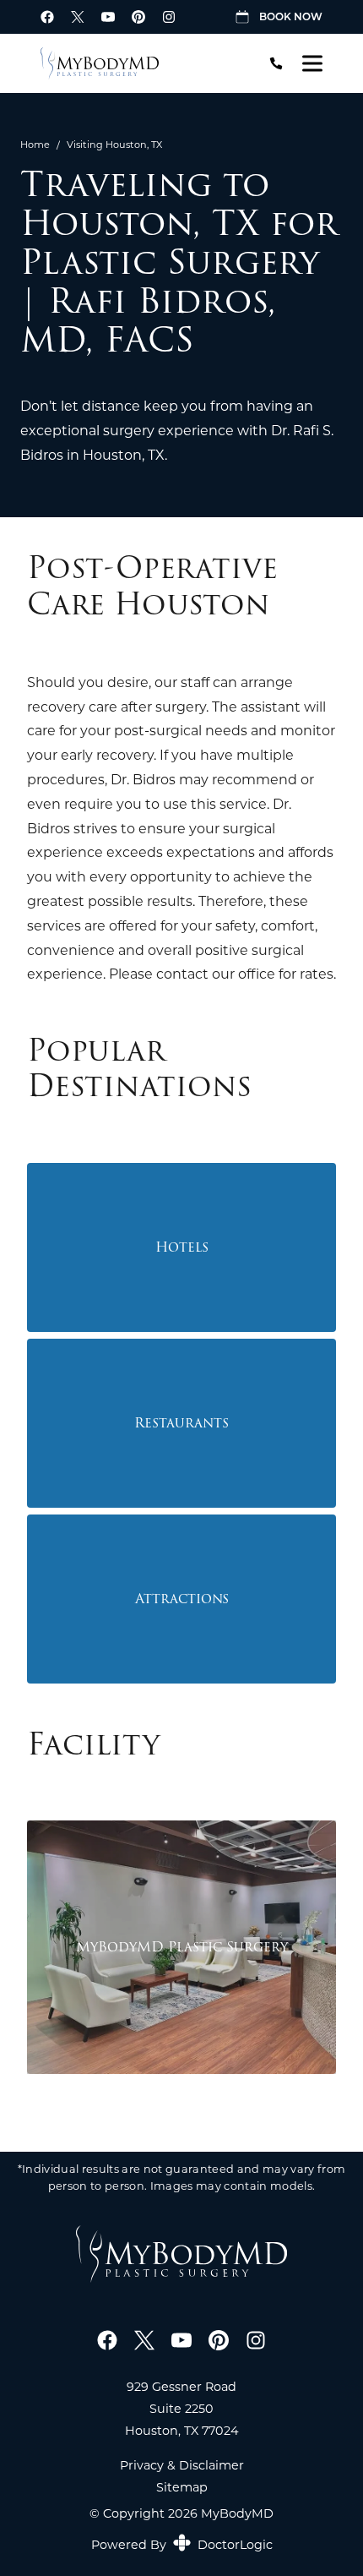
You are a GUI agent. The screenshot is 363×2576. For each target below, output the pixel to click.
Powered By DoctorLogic (182, 2544)
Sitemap (182, 2487)
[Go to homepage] (140, 63)
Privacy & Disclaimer (182, 2466)
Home (35, 144)
